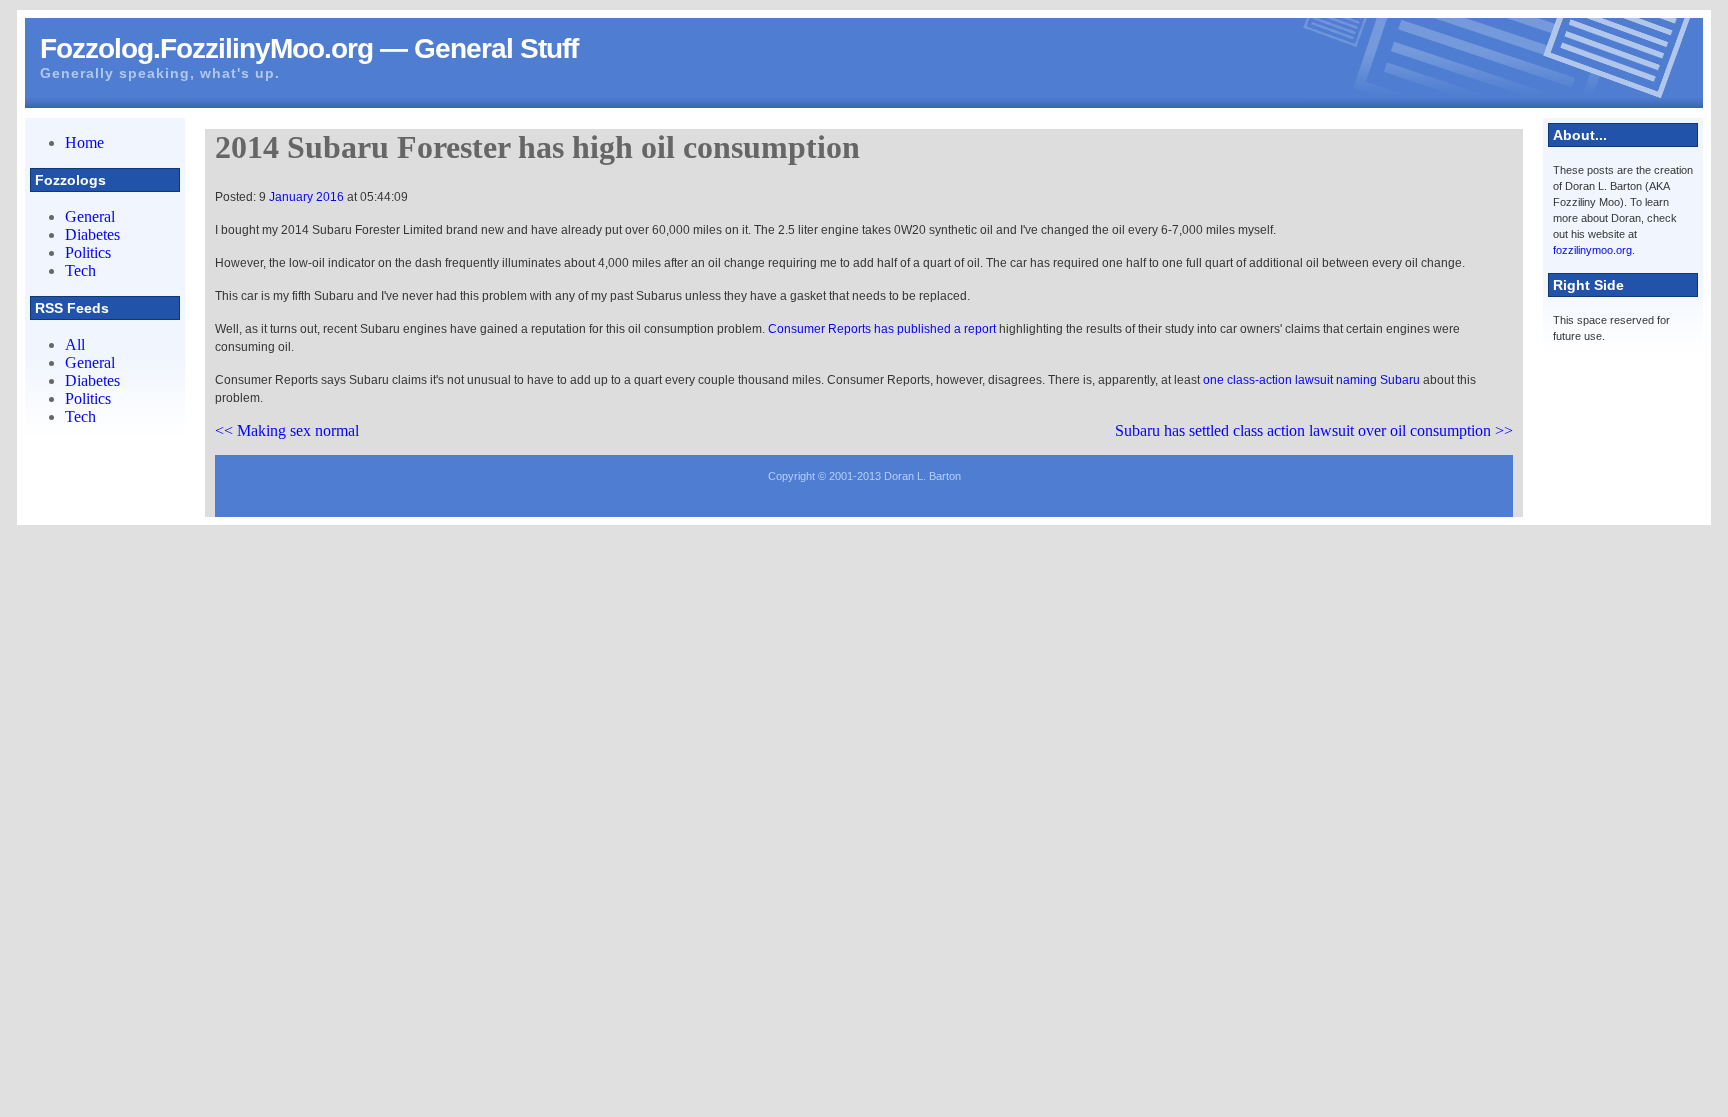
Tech (80, 270)
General (90, 216)
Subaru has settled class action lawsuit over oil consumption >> (1314, 430)
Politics (88, 252)
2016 (330, 197)
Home (84, 142)
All (75, 344)
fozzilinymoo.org (1592, 250)
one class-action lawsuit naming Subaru (1311, 380)
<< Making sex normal (287, 430)
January (292, 197)
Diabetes (92, 234)
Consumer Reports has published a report (882, 329)
